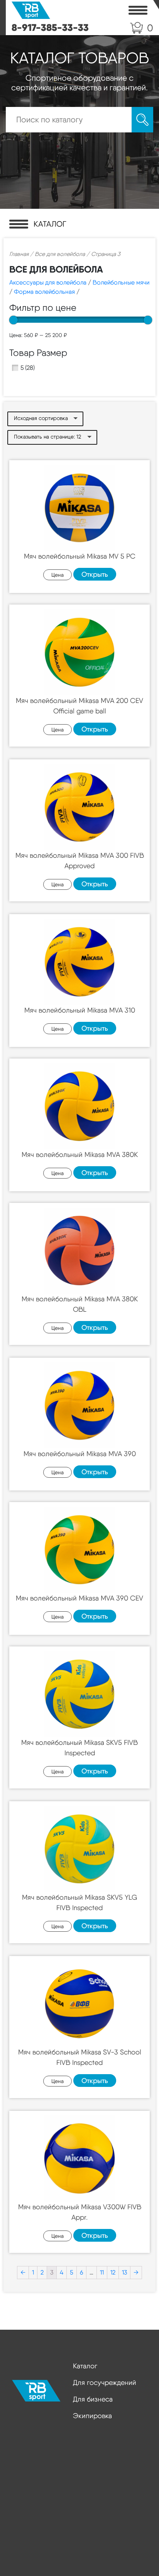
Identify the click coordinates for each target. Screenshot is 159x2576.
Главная (19, 254)
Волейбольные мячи (121, 282)
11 (102, 2272)
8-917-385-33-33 (50, 27)
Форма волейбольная (44, 292)
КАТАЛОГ (50, 224)
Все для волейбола (60, 254)
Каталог (85, 2366)
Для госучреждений (105, 2382)
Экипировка (92, 2416)
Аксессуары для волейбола (48, 282)
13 (124, 2272)
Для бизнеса (93, 2399)
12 (113, 2272)
